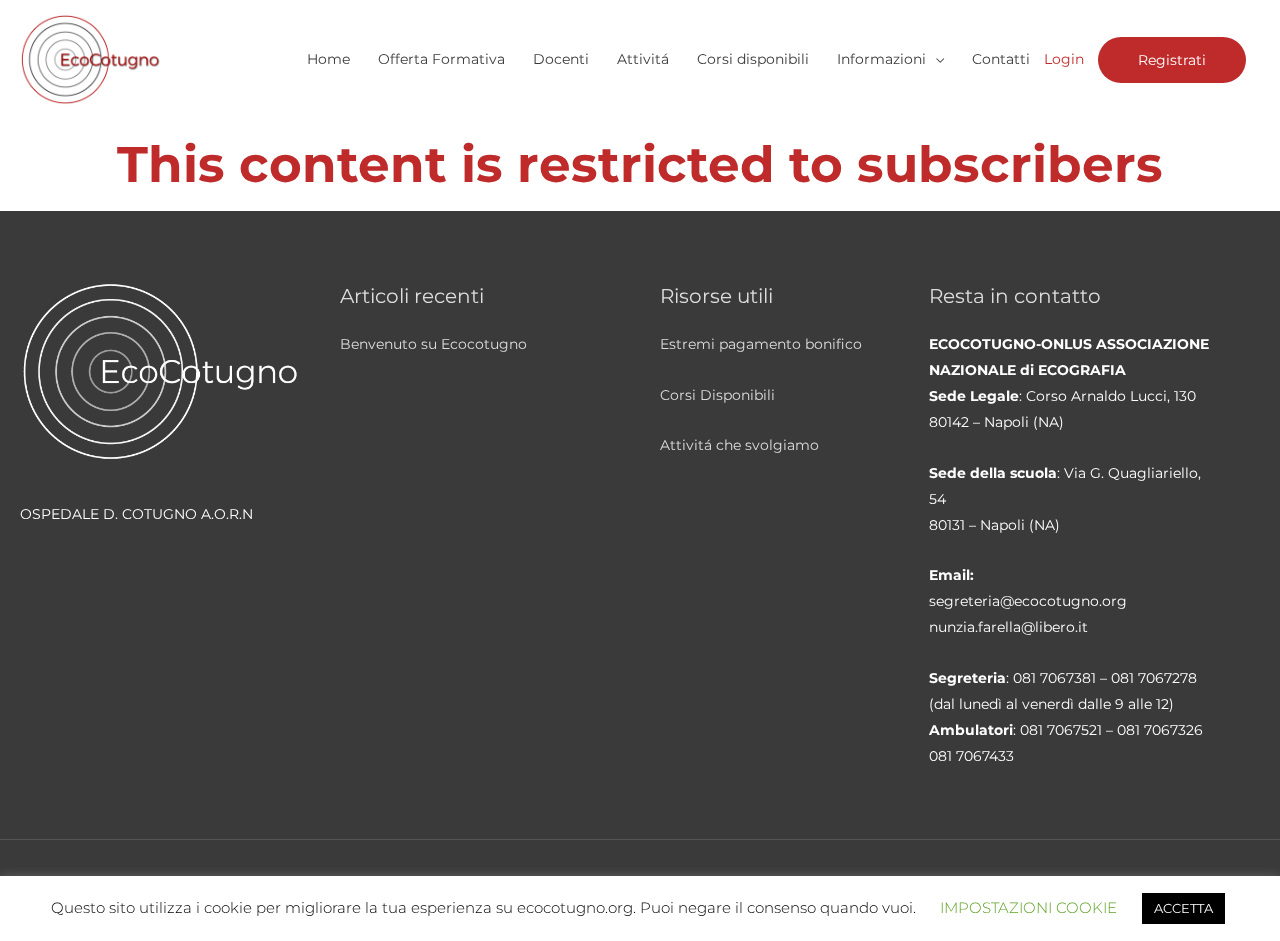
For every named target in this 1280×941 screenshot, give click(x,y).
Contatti (1001, 59)
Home (328, 59)
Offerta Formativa (441, 59)
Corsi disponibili (753, 59)
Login (1064, 59)
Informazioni (881, 59)
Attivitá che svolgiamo (739, 445)
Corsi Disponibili (717, 395)
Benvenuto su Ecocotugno (433, 344)
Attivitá (643, 59)
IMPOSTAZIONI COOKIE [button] (1028, 907)
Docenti (561, 59)
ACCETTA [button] (1183, 908)
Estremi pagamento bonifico (761, 344)
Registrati (1172, 60)
